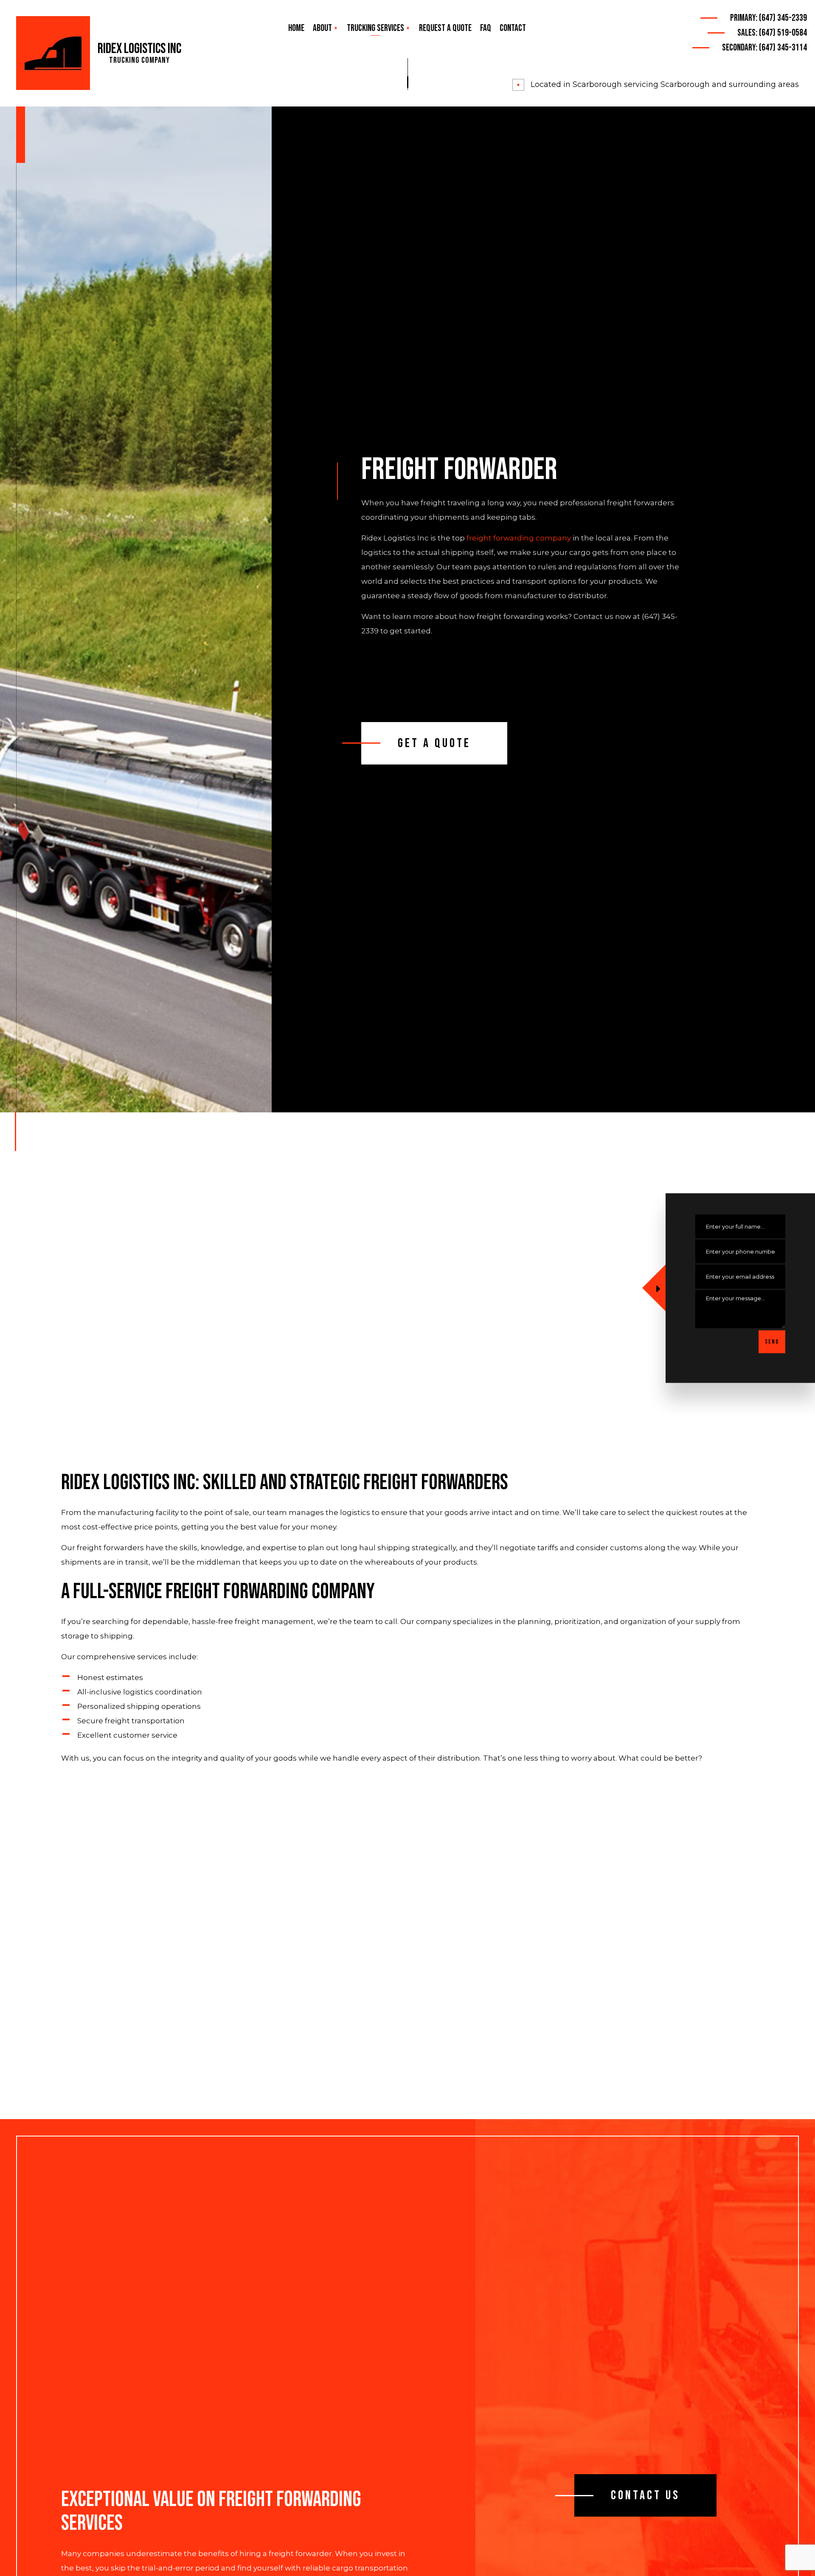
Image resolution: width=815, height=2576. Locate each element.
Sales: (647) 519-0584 (772, 33)
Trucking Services (375, 28)
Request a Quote (445, 28)
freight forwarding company (519, 538)
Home (296, 28)
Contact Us (645, 2495)
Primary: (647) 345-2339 (769, 18)
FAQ (486, 28)
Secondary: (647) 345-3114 (764, 48)
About (322, 28)
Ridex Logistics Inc (139, 49)
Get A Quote (434, 743)
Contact (513, 28)
